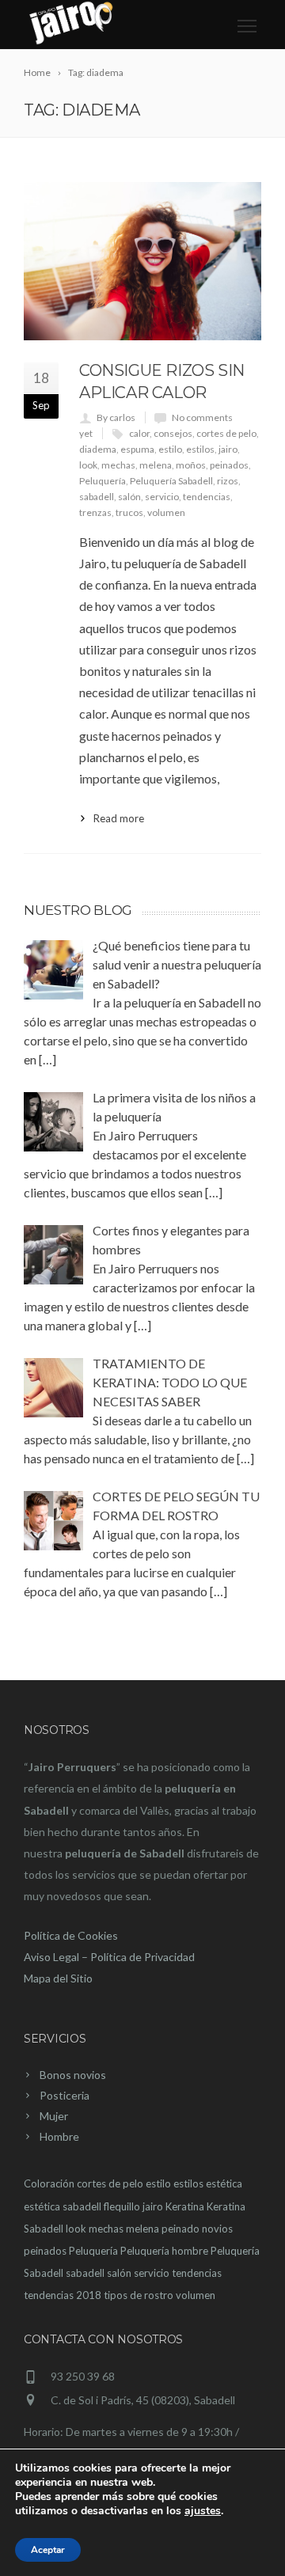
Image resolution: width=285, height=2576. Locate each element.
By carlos (116, 417)
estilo (170, 449)
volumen (166, 512)
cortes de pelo (226, 433)
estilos (200, 449)
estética (224, 2183)
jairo (228, 449)
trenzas (95, 512)
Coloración (49, 2183)
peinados (229, 465)
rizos (228, 481)
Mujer (54, 2116)
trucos (129, 512)
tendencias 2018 (63, 2295)
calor (139, 433)
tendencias (207, 497)
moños (191, 465)
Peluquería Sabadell (171, 481)
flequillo (122, 2206)
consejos (173, 433)
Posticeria (65, 2095)
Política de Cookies (71, 1935)
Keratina (185, 2206)
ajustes (203, 2511)
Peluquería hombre (164, 2251)
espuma (137, 449)
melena (156, 465)
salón (129, 497)
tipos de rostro (139, 2295)
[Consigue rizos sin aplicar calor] (142, 261)
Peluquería (103, 481)
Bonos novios (73, 2075)
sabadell (97, 497)
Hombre (59, 2136)
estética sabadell (63, 2206)
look (88, 465)
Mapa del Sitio (58, 1978)
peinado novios (197, 2229)
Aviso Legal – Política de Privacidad (109, 1957)
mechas (118, 465)
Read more (119, 818)
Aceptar (48, 2550)
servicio (162, 497)
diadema (98, 449)
